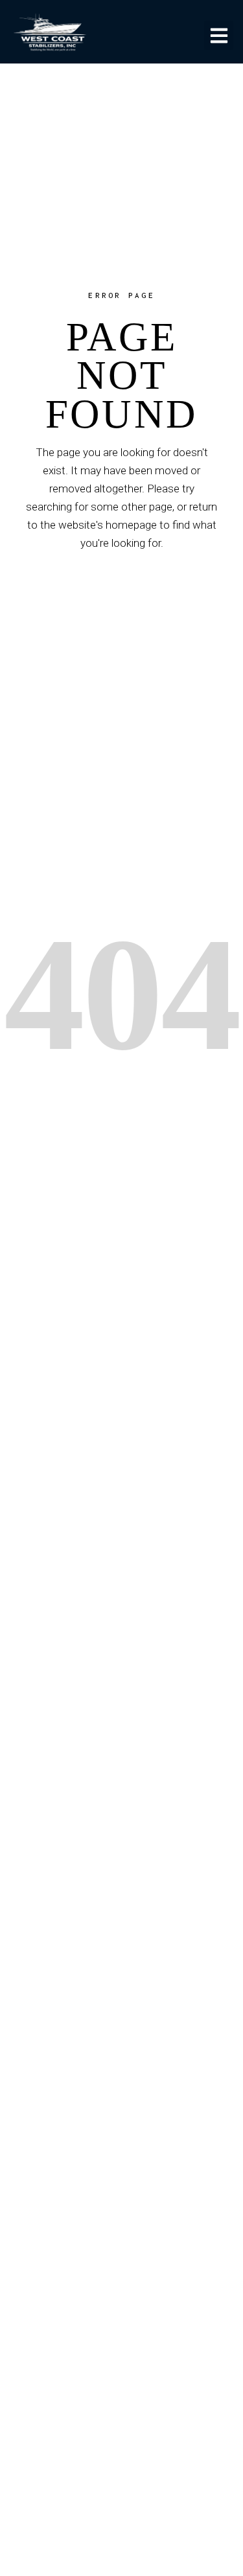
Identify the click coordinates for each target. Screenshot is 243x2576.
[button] (219, 35)
